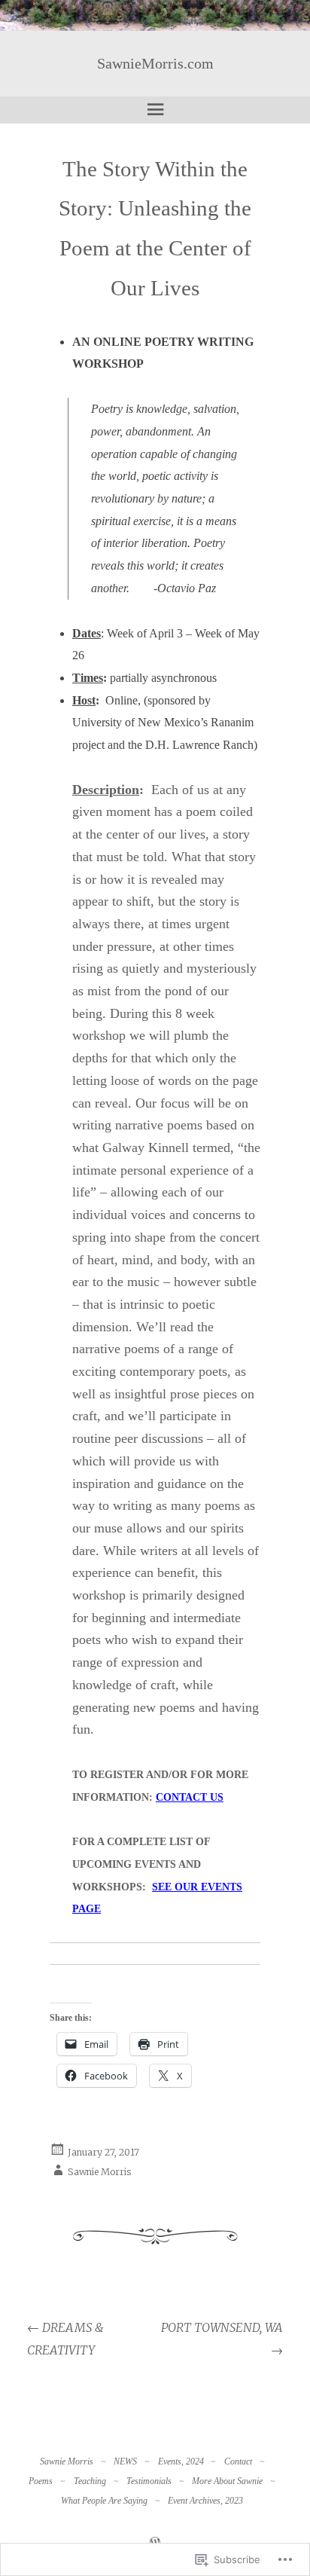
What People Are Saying (104, 2501)
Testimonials (149, 2481)
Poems (41, 2481)
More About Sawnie (227, 2481)
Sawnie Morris (100, 2172)
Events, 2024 (181, 2461)
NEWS (125, 2461)
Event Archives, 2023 (205, 2501)
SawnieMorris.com (155, 63)
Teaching (90, 2481)
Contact (238, 2461)
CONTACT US (190, 1797)
